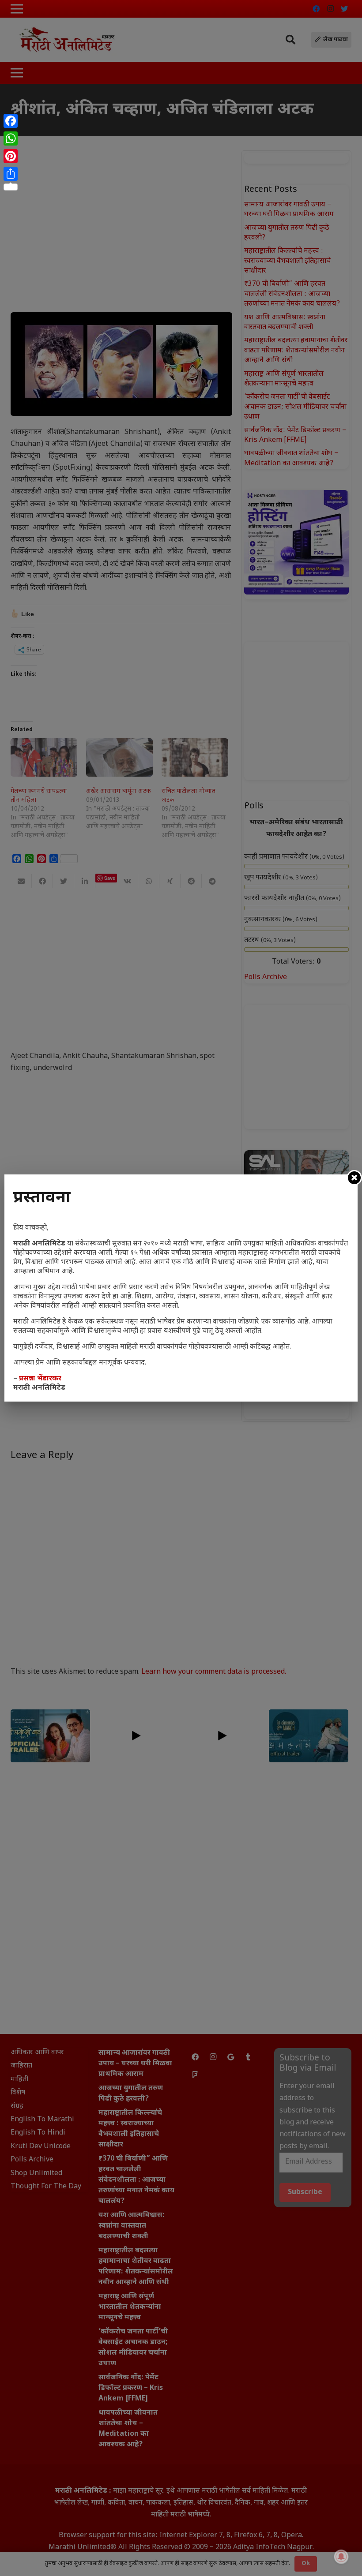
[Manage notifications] (341, 2557)
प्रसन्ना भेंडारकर (40, 1379)
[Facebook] (11, 121)
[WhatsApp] (11, 138)
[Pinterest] (11, 156)
